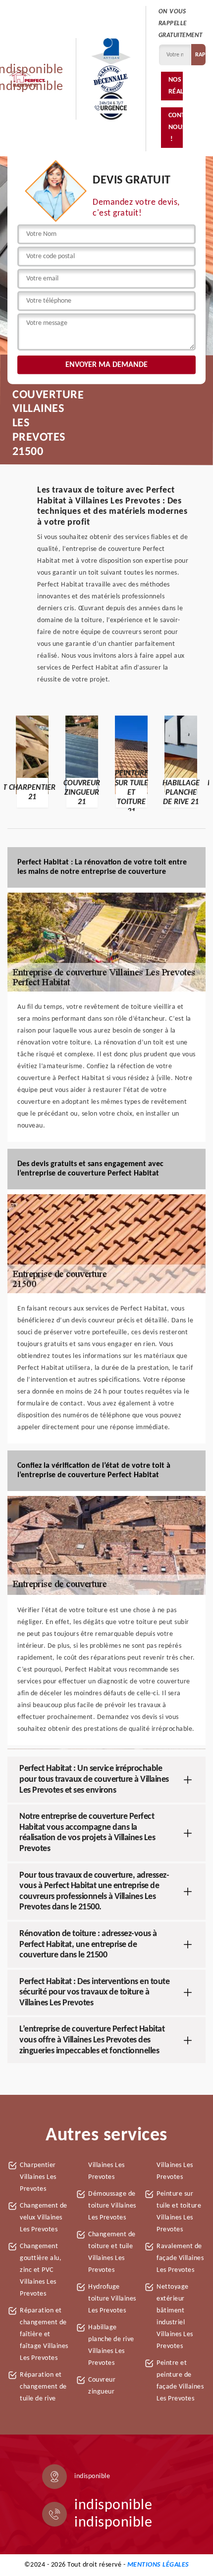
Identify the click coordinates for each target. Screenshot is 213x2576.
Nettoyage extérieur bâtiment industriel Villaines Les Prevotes (175, 2317)
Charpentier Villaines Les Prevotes (38, 2177)
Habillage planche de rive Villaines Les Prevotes (111, 2345)
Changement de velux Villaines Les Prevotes (44, 2218)
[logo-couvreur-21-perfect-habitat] (27, 79)
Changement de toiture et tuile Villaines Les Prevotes (112, 2252)
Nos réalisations (176, 86)
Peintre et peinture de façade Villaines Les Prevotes (180, 2381)
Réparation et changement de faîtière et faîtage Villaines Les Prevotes (44, 2334)
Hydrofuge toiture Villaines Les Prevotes (112, 2299)
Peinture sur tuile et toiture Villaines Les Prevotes (179, 2212)
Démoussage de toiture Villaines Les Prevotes (112, 2206)
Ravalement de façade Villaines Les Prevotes (180, 2258)
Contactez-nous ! (176, 127)
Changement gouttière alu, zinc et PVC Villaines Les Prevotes (41, 2270)
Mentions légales (158, 2565)
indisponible (113, 2506)
